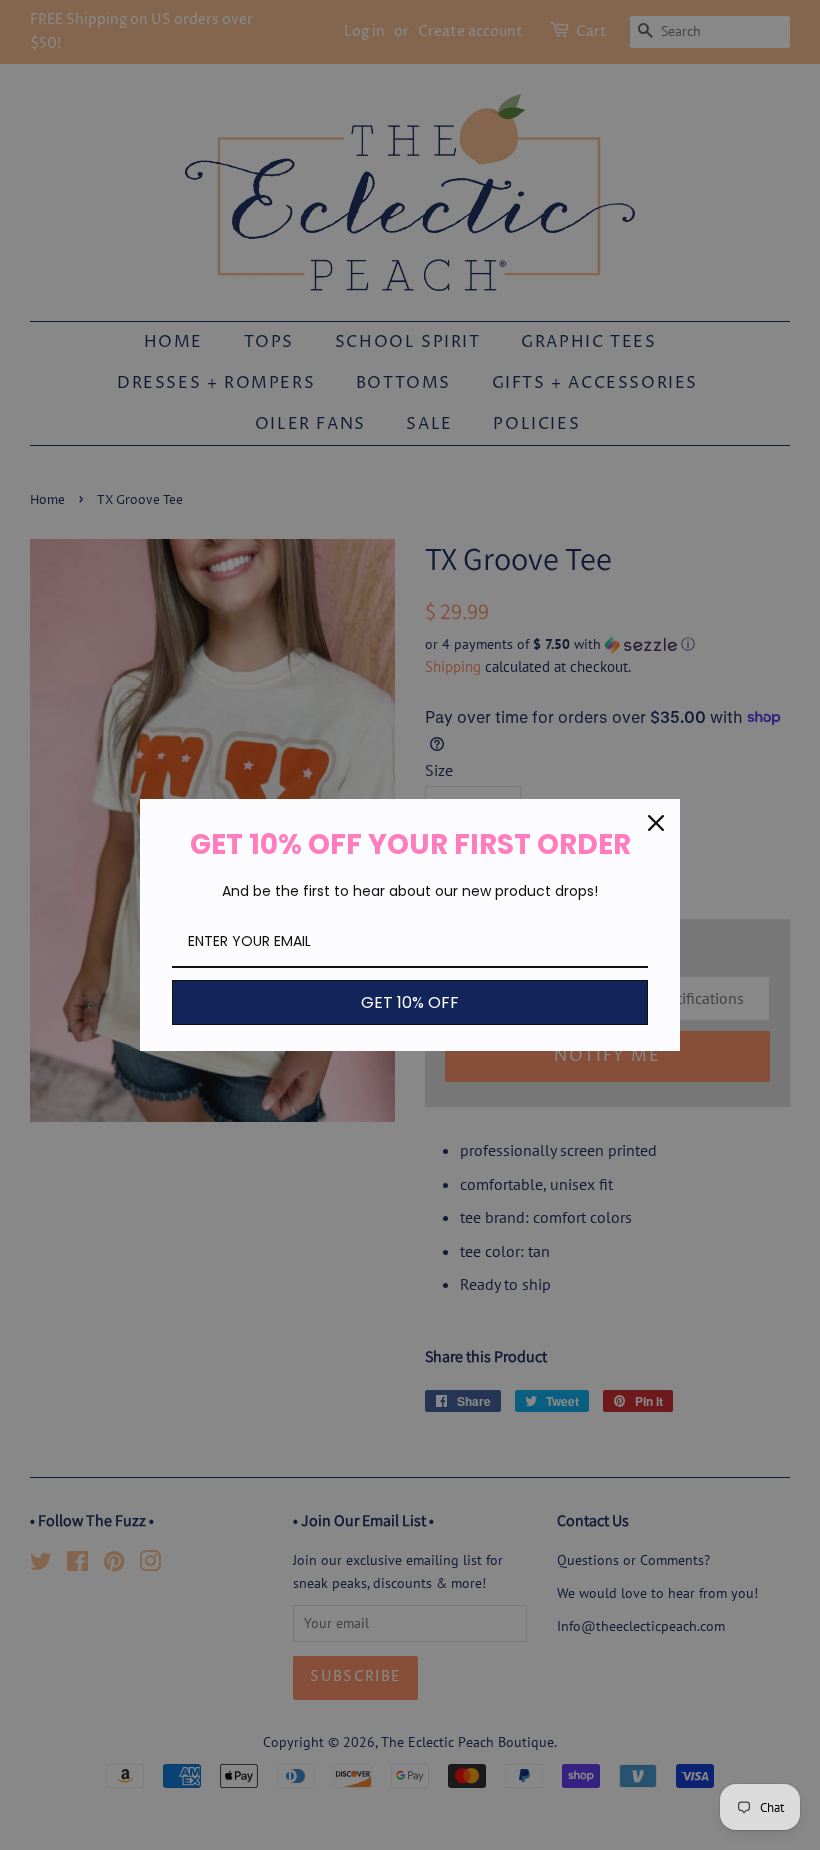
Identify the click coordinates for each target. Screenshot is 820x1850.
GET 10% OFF (410, 1002)
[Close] (656, 823)
